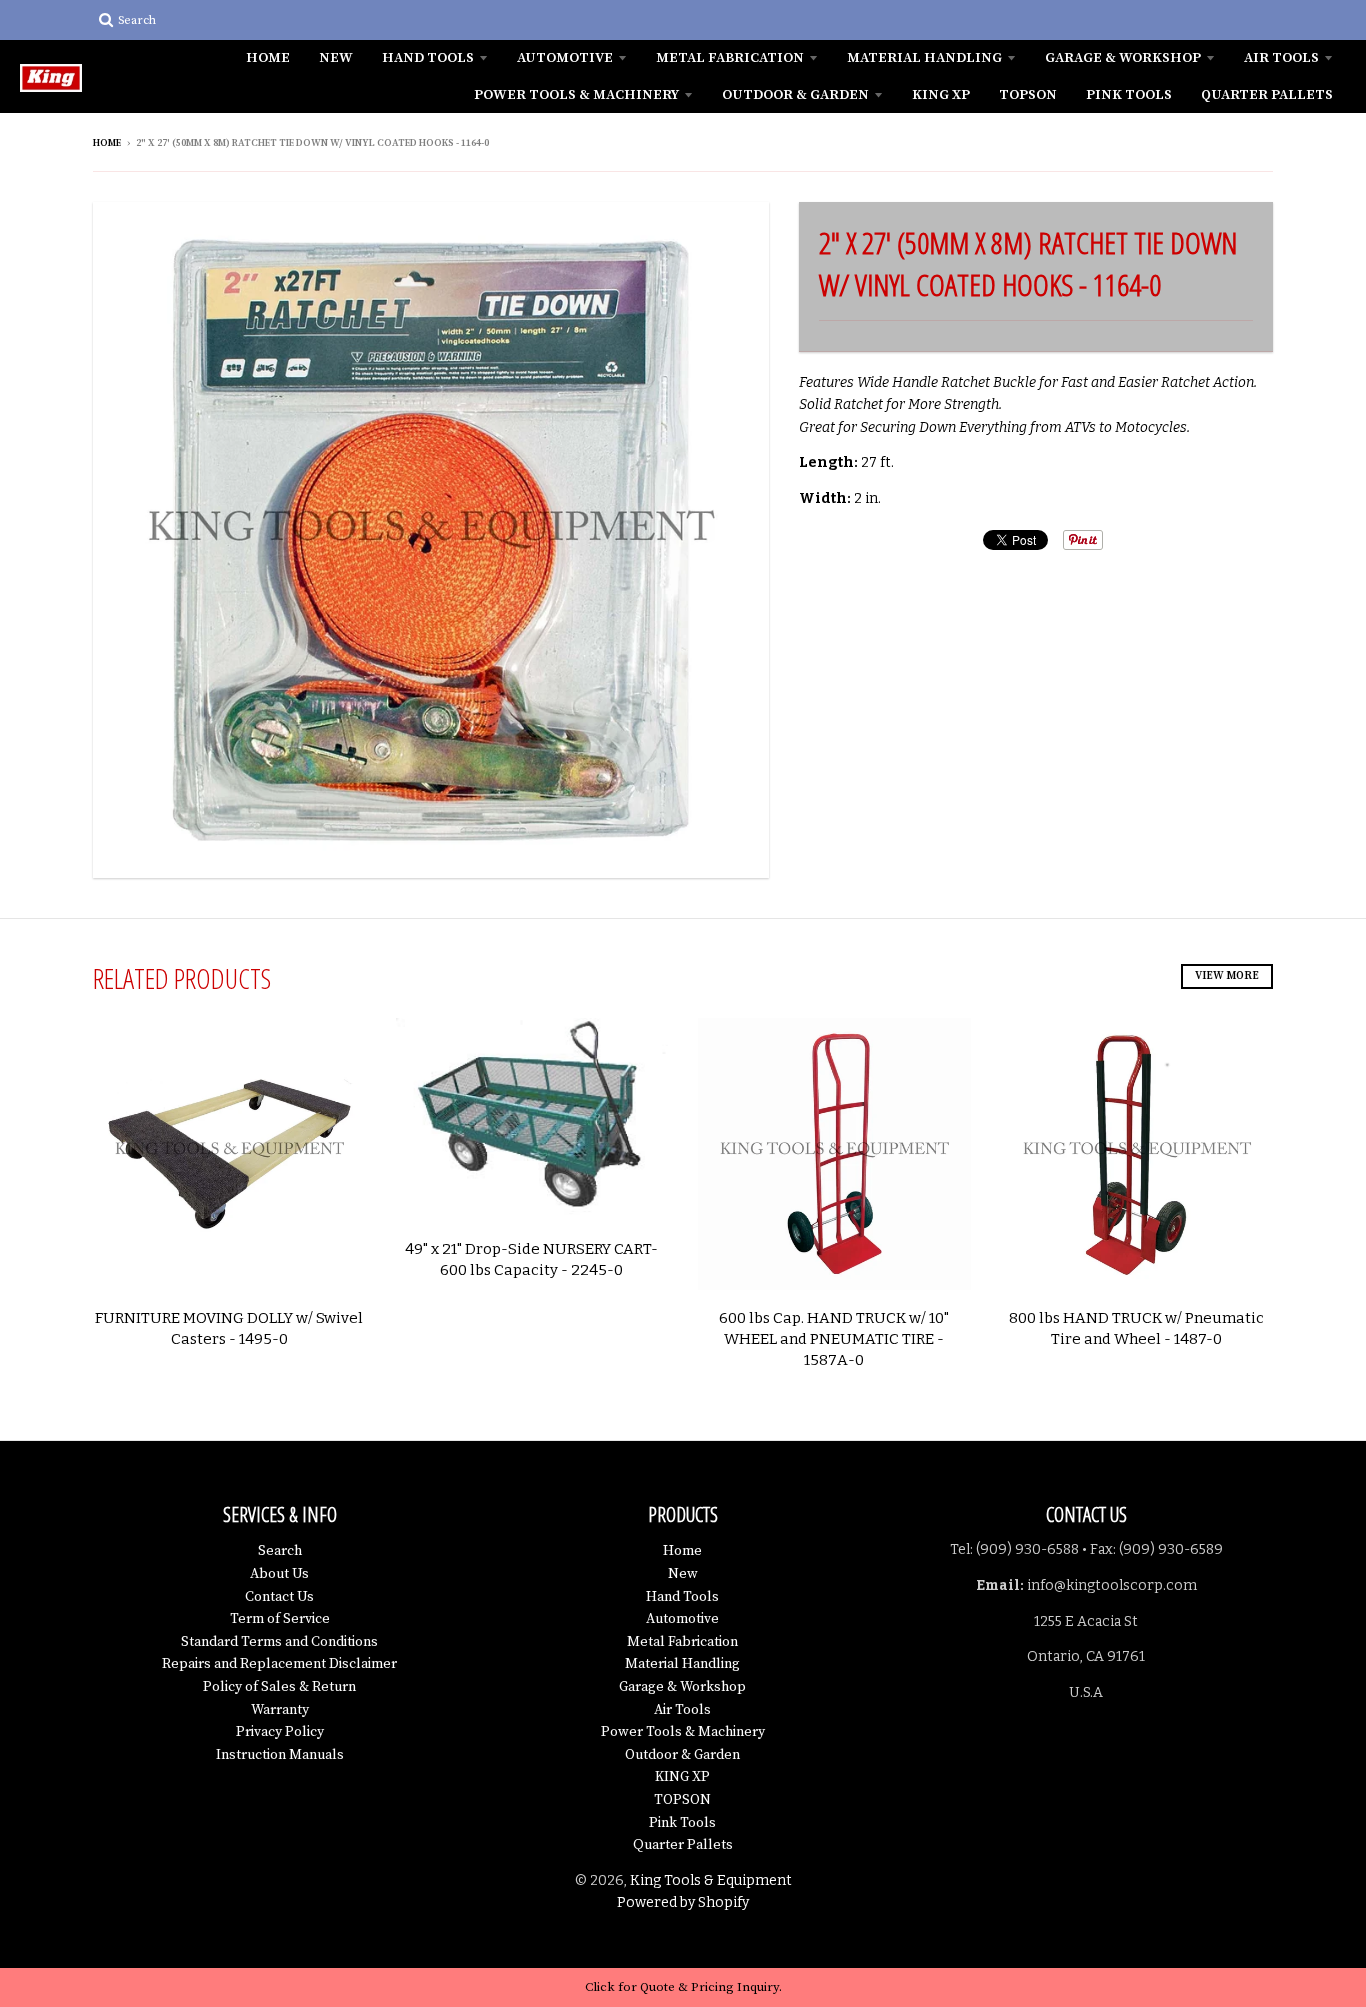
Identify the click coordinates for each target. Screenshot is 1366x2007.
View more (1227, 976)
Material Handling (924, 58)
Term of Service (280, 1619)
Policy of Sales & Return (279, 1687)
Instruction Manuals (280, 1755)
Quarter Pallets (1267, 95)
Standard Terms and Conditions (279, 1642)
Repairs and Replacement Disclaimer (279, 1664)
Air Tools (1281, 58)
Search (280, 1551)
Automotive (565, 58)
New (336, 58)
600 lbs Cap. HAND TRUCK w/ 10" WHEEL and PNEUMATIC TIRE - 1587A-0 (834, 1339)
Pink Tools (1129, 95)
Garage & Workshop (1123, 58)
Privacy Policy (280, 1732)
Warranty (280, 1710)
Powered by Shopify (683, 1902)
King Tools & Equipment (711, 1880)
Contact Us (279, 1597)
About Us (279, 1574)
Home (268, 58)
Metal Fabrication (730, 58)
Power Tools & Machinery (576, 95)
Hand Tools (428, 58)
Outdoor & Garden (795, 95)
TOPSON (1028, 95)
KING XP (941, 95)
